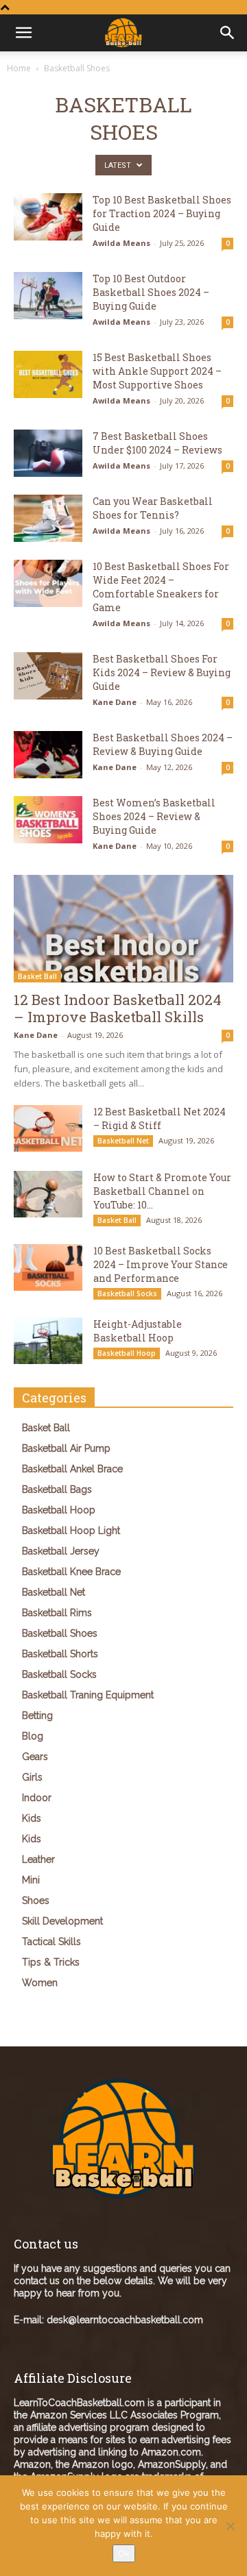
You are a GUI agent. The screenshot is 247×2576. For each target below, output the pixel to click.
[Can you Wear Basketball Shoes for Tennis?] (48, 518)
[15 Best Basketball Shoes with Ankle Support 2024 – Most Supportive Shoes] (48, 374)
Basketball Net (123, 1141)
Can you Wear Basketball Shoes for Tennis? (153, 508)
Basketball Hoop (127, 1353)
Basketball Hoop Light (71, 1531)
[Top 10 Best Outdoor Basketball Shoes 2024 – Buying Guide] (48, 296)
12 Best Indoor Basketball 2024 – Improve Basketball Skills (118, 1008)
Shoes (36, 1900)
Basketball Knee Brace (71, 1572)
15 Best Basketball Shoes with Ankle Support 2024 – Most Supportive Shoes (157, 371)
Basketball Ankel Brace (72, 1469)
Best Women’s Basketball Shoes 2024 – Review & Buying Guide (154, 816)
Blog (33, 1736)
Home (19, 68)
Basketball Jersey (61, 1551)
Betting (37, 1716)
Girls (32, 1777)
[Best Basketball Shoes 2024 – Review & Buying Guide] (48, 755)
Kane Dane (115, 702)
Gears (35, 1757)
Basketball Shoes (60, 1633)
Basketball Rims (57, 1613)
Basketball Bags (57, 1489)
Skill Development (62, 1921)
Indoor (37, 1798)
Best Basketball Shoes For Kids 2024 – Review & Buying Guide (162, 672)
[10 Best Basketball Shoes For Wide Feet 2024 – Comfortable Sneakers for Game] (48, 583)
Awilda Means (121, 243)
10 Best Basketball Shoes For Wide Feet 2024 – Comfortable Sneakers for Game (161, 587)
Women (40, 1983)
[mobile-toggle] (23, 33)
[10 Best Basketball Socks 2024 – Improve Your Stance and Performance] (48, 1268)
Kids (32, 1818)
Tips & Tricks (51, 1962)
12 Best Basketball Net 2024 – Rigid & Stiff (160, 1118)
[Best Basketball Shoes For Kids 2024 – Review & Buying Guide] (48, 676)
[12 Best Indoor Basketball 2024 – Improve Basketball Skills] (123, 929)
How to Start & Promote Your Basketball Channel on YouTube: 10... (162, 1191)
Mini (31, 1880)
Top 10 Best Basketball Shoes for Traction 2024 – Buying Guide (162, 213)
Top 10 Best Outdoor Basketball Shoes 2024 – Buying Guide (151, 292)
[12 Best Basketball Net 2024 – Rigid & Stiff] (48, 1129)
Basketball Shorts (60, 1654)
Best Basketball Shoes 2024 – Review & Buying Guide (163, 744)
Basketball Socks (127, 1293)
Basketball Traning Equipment (88, 1695)
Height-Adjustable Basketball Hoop (138, 1331)
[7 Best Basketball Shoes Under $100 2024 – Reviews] (48, 453)
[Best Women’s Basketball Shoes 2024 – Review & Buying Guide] (48, 820)
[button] (228, 33)
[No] (230, 2526)
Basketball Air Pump (66, 1448)
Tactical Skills (51, 1942)
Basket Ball (37, 976)
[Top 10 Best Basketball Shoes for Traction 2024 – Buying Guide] (48, 217)
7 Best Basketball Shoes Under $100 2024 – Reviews (157, 443)
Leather (38, 1859)
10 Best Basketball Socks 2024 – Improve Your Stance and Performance (161, 1264)
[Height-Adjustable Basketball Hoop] (48, 1341)
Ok (124, 2553)
